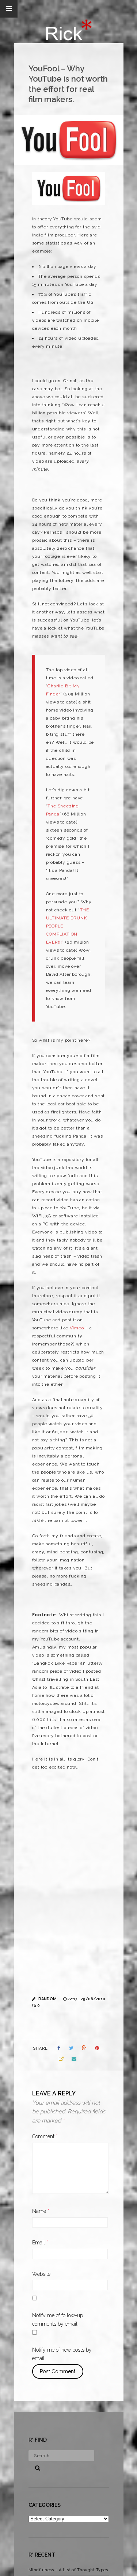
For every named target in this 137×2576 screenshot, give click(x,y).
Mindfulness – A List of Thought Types (68, 2570)
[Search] (35, 2467)
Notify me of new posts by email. (62, 2354)
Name (41, 2211)
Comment (45, 2136)
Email (40, 2243)
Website (41, 2274)
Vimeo (77, 1328)
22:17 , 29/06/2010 (86, 1999)
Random (47, 1999)
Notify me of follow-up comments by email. (58, 2320)
